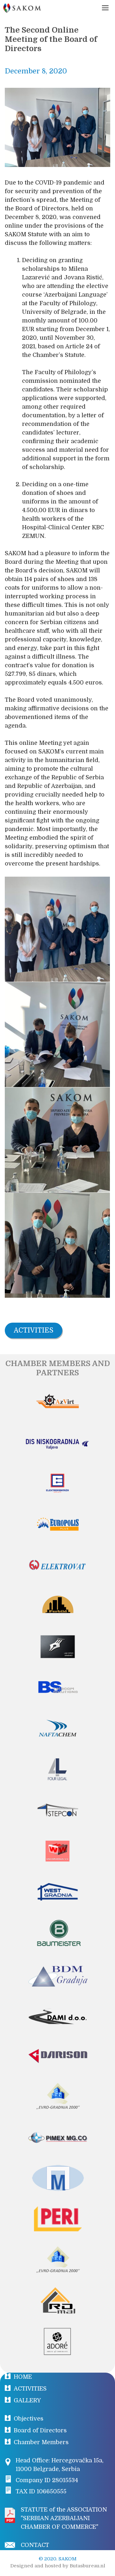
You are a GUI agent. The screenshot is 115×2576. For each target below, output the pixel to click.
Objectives (29, 2419)
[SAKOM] (22, 8)
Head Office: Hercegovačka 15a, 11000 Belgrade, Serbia (60, 2465)
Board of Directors (40, 2430)
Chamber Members (41, 2442)
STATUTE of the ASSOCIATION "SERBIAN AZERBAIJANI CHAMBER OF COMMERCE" (64, 2518)
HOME (23, 2377)
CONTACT (35, 2545)
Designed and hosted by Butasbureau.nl (58, 2566)
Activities (34, 1330)
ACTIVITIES (30, 2389)
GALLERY (27, 2400)
